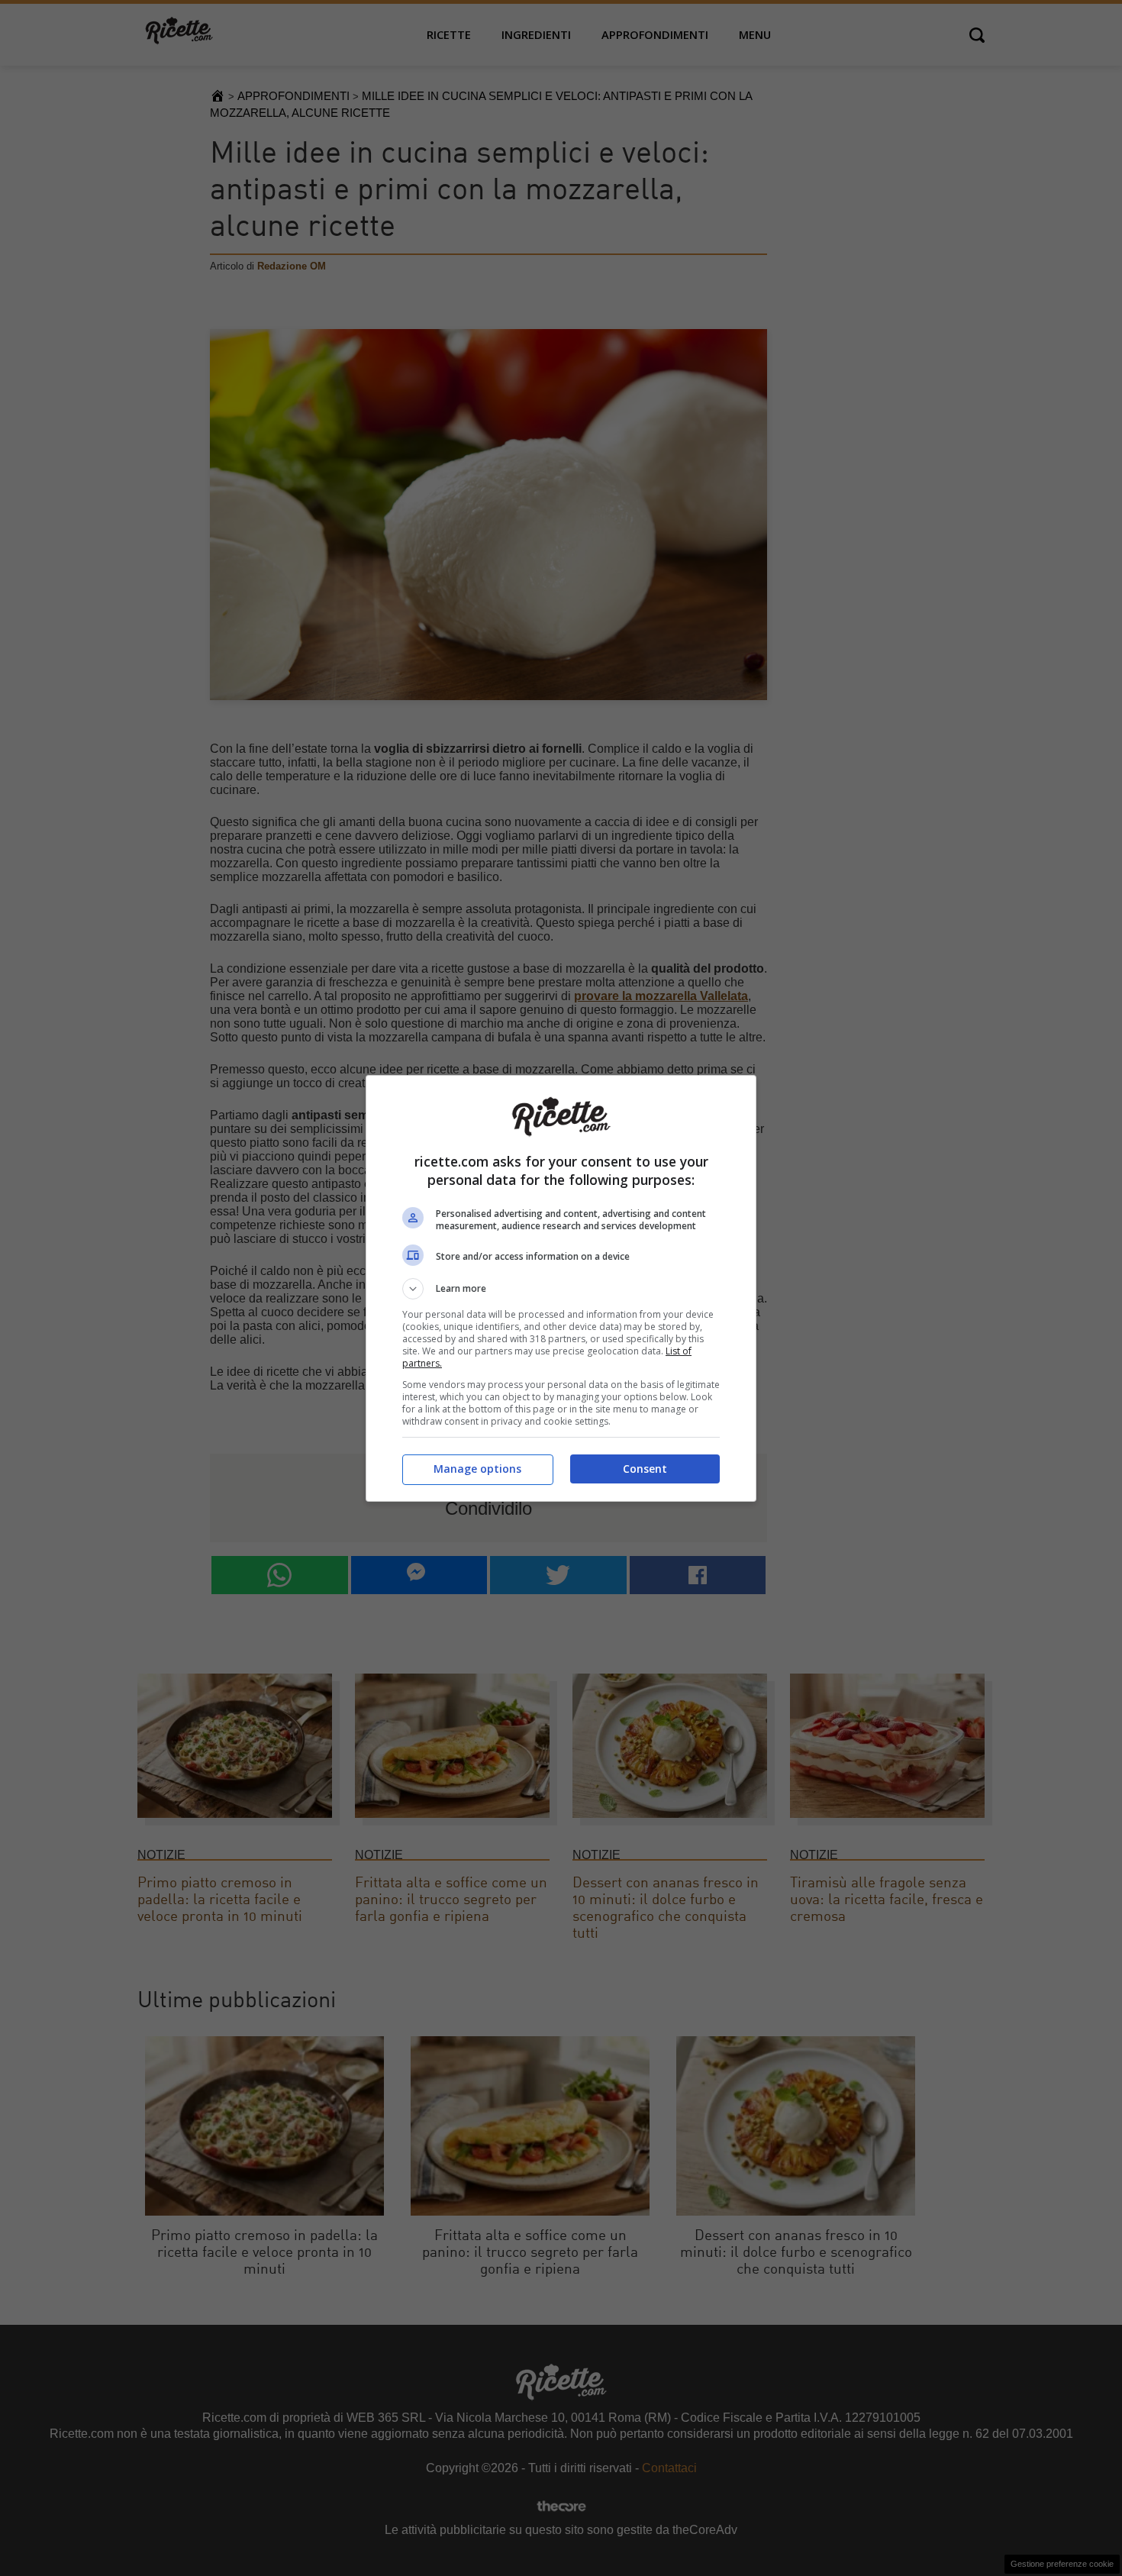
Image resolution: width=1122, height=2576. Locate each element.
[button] (561, 1289)
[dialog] (561, 1288)
